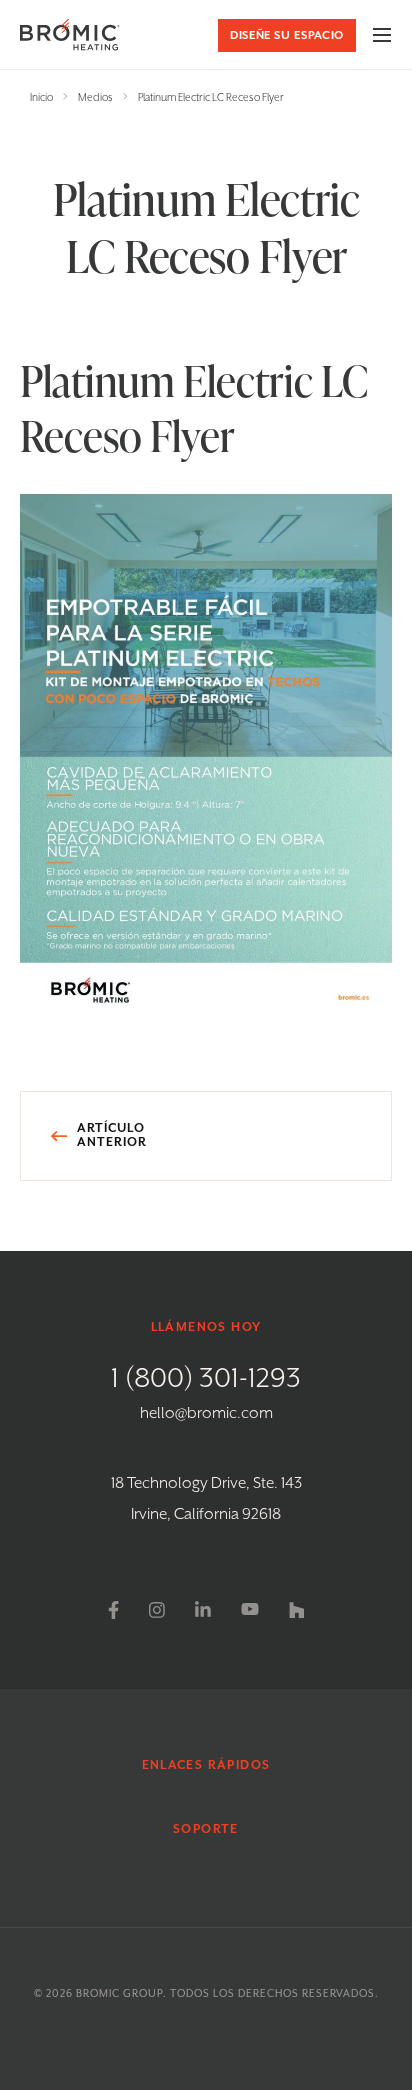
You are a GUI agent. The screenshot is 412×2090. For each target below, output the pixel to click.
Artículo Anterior (112, 1136)
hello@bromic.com (206, 1414)
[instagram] (157, 1610)
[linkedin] (203, 1610)
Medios (95, 98)
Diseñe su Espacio (287, 35)
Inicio (41, 98)
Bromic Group (119, 1994)
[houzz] (297, 1610)
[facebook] (113, 1610)
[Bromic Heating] (70, 34)
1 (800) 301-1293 (206, 1379)
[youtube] (250, 1610)
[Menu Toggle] (382, 35)
